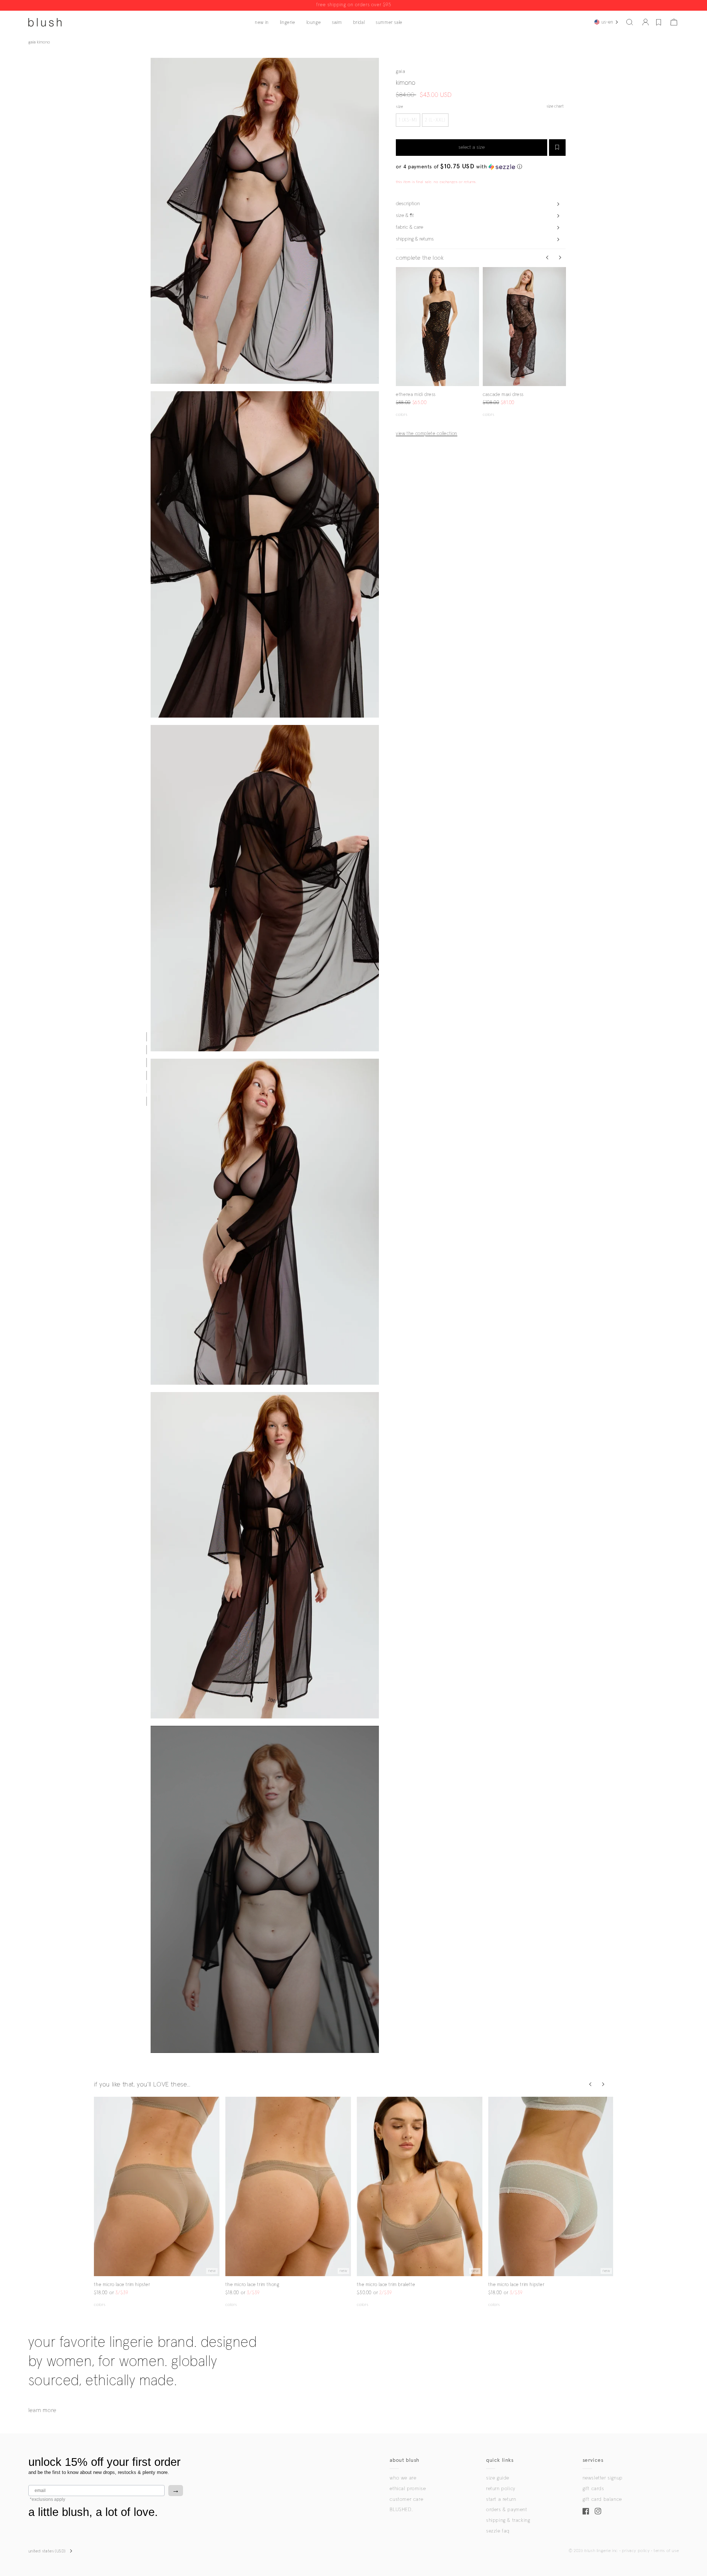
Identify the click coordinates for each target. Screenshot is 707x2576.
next (475, 327)
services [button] (593, 2460)
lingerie (288, 23)
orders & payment (507, 2510)
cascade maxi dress (503, 395)
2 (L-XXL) (435, 120)
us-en (607, 22)
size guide (498, 2478)
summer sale (389, 23)
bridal (359, 23)
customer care (406, 2499)
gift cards (593, 2489)
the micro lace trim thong (252, 2285)
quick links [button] (500, 2460)
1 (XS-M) (408, 120)
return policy (501, 2489)
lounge (314, 23)
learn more (42, 2410)
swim (337, 23)
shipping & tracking (508, 2520)
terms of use (666, 2551)
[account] (646, 22)
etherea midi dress (416, 395)
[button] (630, 22)
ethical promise (408, 2489)
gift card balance (602, 2499)
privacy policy (636, 2551)
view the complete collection (427, 434)
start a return (501, 2499)
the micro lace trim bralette (386, 2285)
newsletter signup (603, 2478)
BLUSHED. (401, 2510)
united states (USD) (47, 2551)
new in (262, 23)
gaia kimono (39, 42)
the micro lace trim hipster (122, 2285)
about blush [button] (404, 2460)
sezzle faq (498, 2531)
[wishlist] (659, 22)
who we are (403, 2478)
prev (400, 327)
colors (402, 415)
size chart (555, 106)
